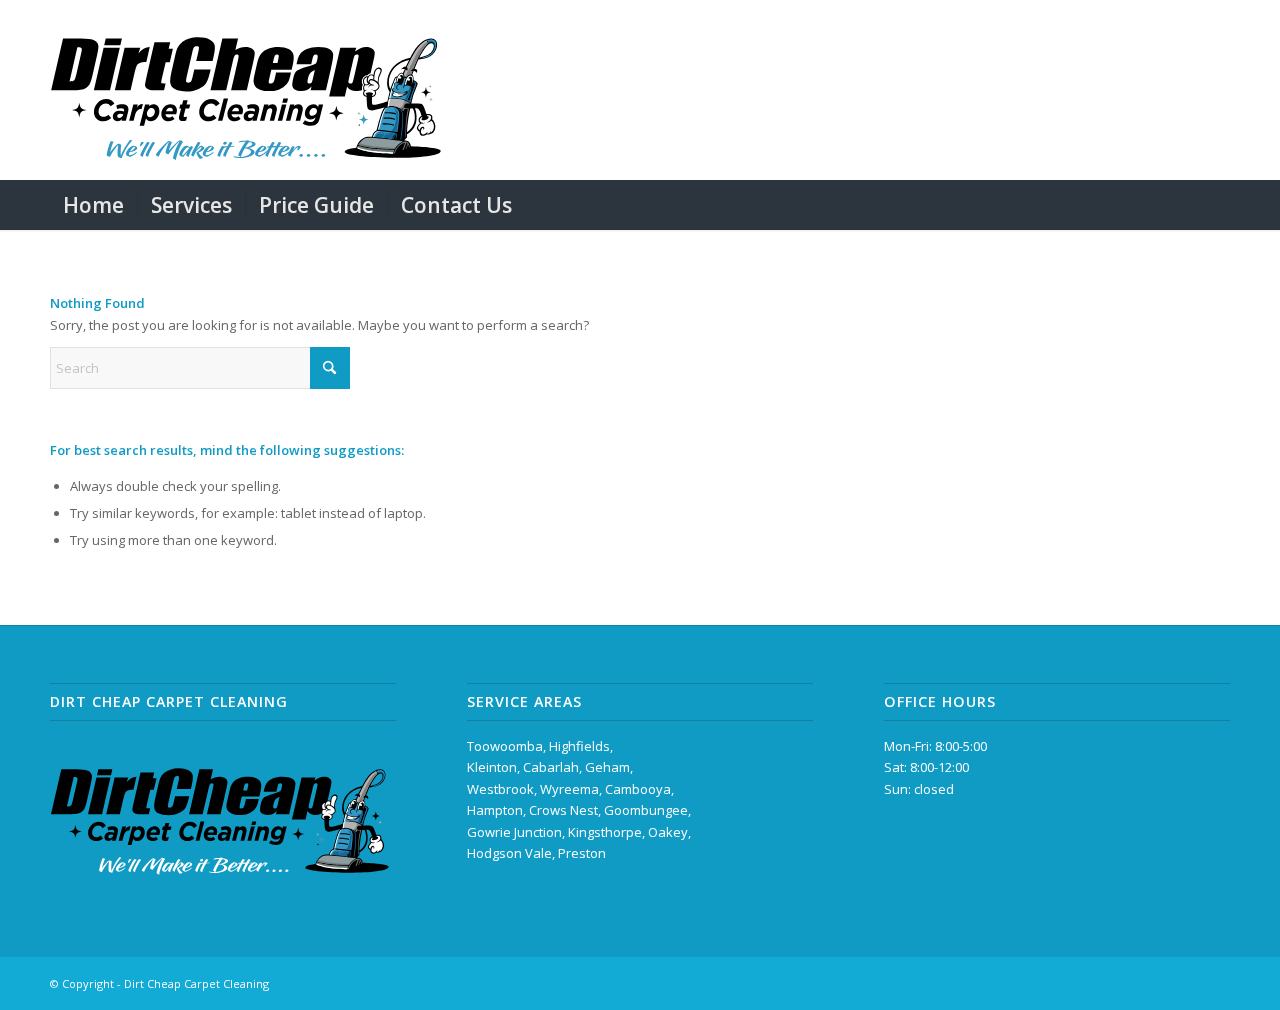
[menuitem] (93, 205)
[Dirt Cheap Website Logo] (246, 90)
